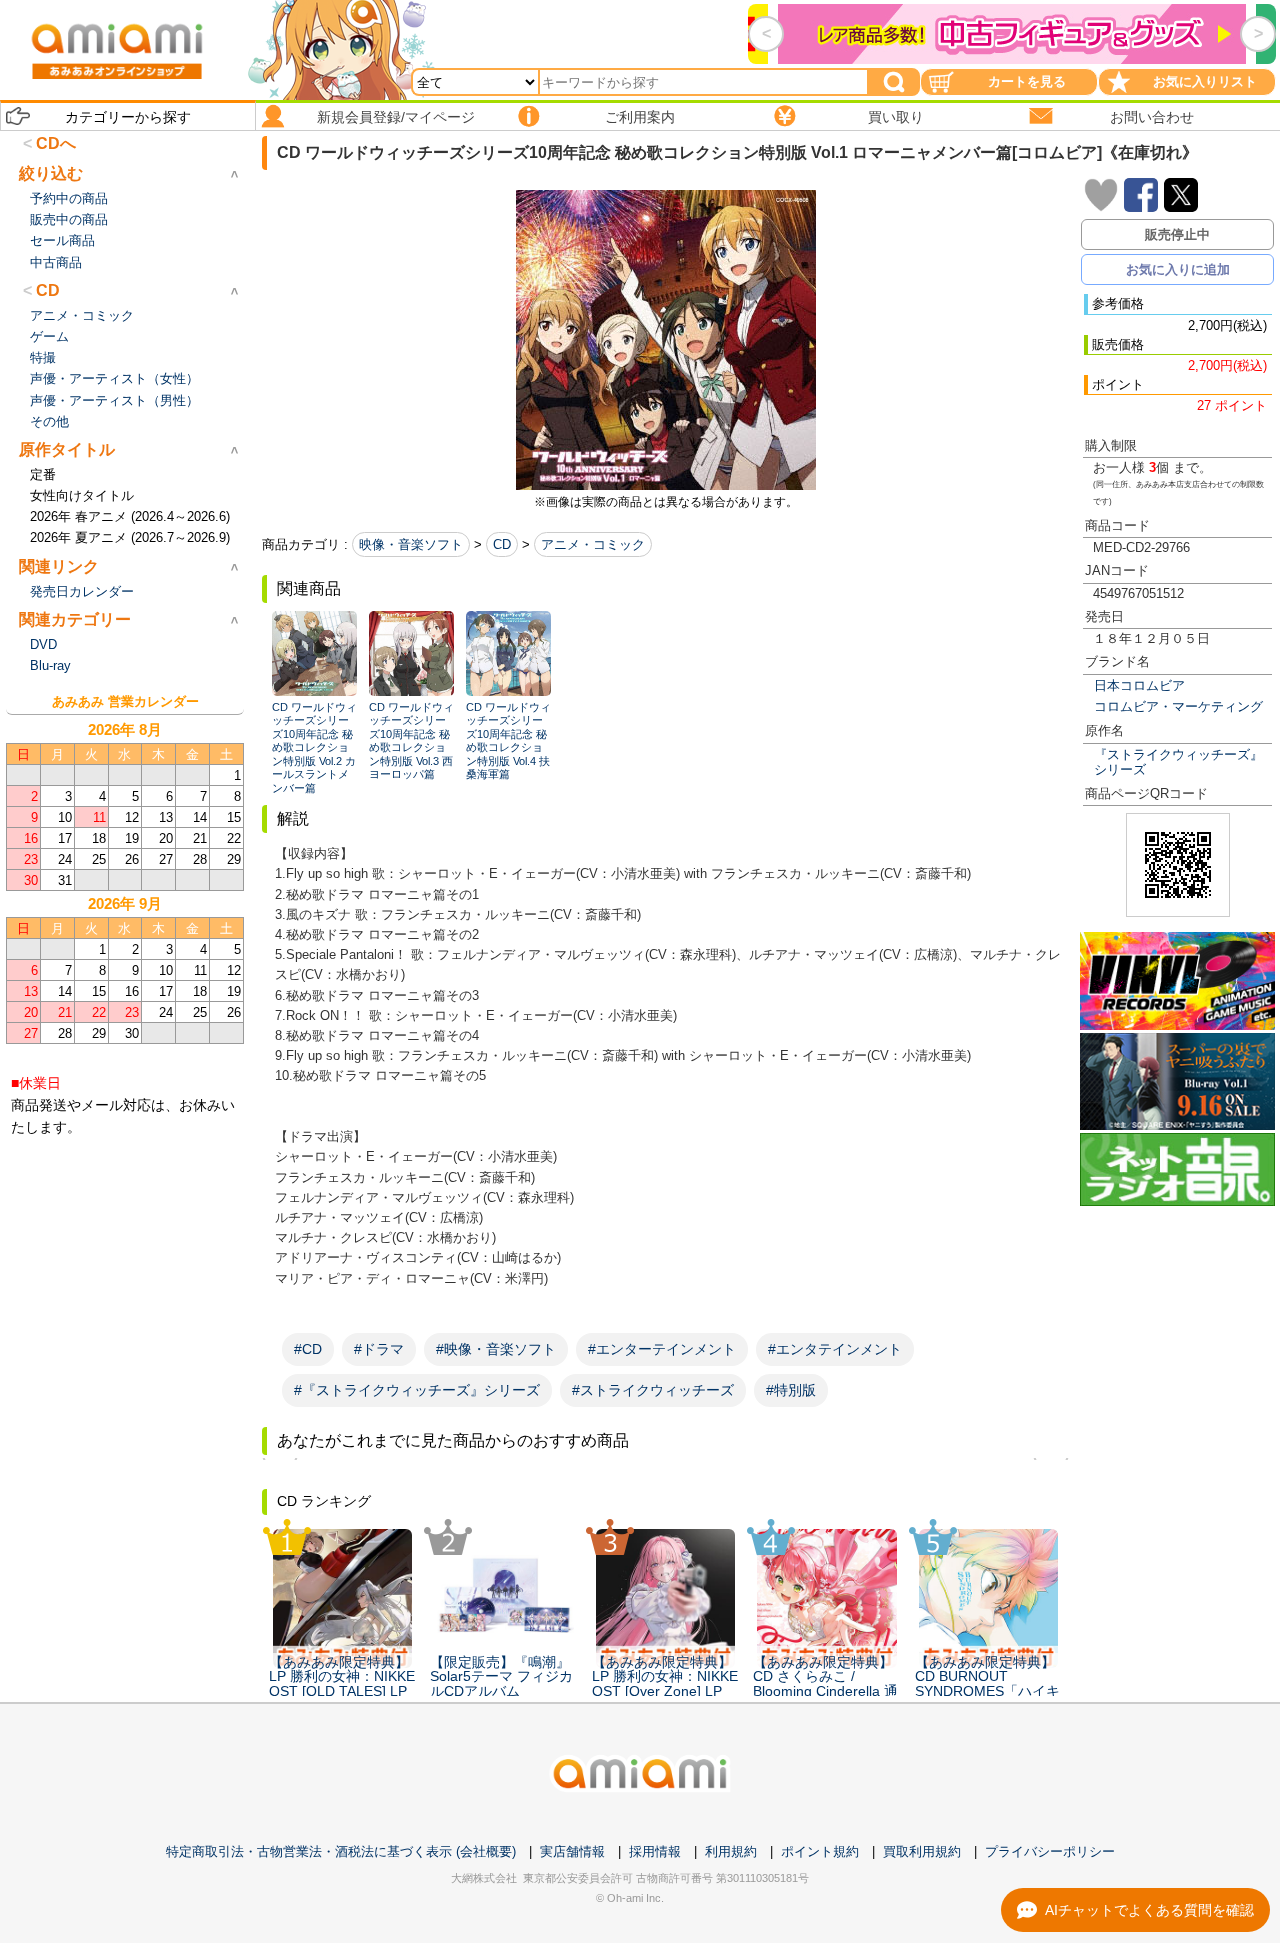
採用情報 (655, 1851)
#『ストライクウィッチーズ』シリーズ (417, 1390)
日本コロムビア (1139, 685)
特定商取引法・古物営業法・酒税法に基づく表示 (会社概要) (341, 1851)
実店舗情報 (572, 1851)
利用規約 (731, 1851)
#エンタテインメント (835, 1349)
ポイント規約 (820, 1851)
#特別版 (791, 1390)
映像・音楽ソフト (411, 544)
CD (502, 544)
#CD (308, 1349)
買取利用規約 (922, 1851)
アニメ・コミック (593, 544)
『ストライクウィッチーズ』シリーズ (1178, 762)
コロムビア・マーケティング (1178, 706)
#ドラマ (379, 1349)
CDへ (56, 143)
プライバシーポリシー (1050, 1851)
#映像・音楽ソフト (496, 1349)
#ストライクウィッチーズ (653, 1390)
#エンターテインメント (662, 1349)
